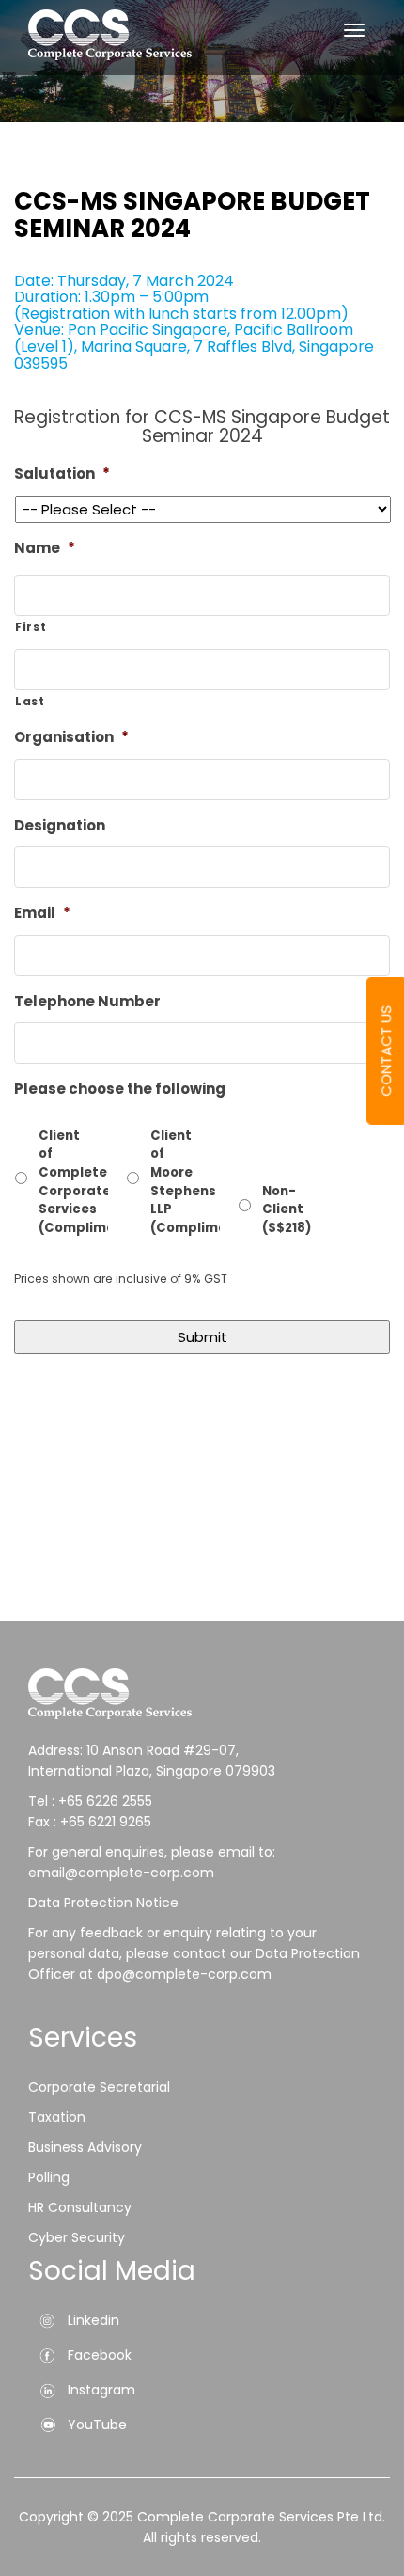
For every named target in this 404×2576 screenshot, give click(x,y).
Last (30, 701)
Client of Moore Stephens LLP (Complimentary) (160, 1182)
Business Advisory (85, 2147)
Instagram (101, 2390)
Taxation (57, 2117)
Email (42, 913)
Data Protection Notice (105, 1903)
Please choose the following (120, 1089)
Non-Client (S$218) (272, 1209)
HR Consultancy (80, 2207)
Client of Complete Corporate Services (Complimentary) (48, 1182)
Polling (49, 2177)
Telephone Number (87, 1002)
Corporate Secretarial (99, 2087)
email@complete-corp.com (121, 1873)
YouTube (97, 2425)
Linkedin (93, 2320)
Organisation (71, 737)
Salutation (62, 474)
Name (45, 548)
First (31, 627)
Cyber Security (77, 2237)
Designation (60, 826)
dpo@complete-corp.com (184, 1974)
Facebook (100, 2355)
